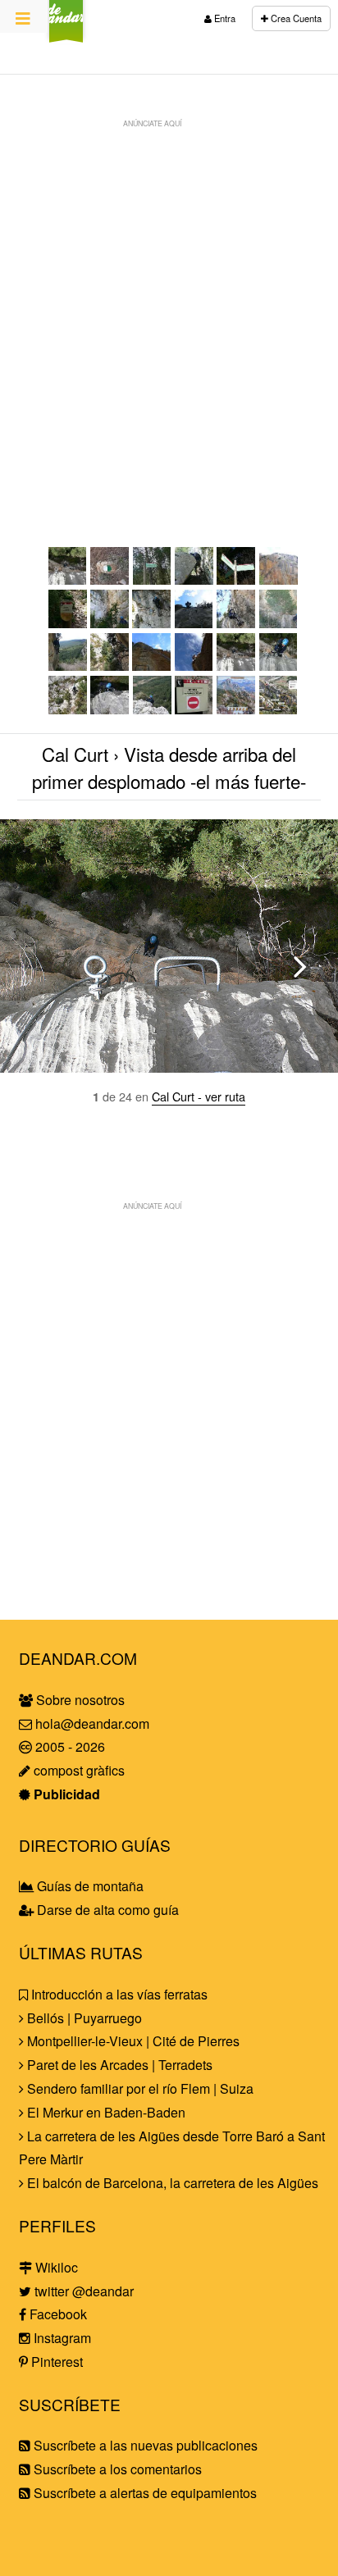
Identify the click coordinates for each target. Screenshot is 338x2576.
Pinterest (55, 2362)
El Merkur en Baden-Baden (105, 2112)
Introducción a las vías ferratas (118, 1994)
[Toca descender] (236, 623)
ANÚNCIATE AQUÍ (152, 123)
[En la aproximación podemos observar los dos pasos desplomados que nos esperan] (279, 579)
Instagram (61, 2338)
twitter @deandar (82, 2291)
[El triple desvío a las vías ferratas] (236, 579)
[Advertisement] (169, 305)
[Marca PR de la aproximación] (110, 579)
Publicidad (65, 1794)
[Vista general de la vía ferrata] (279, 709)
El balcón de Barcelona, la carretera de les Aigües (171, 2183)
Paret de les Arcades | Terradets (118, 2065)
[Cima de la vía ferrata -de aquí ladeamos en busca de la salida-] (152, 709)
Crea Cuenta (295, 18)
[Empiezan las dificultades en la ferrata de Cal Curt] (110, 623)
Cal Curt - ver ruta (199, 1096)
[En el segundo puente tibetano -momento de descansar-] (68, 709)
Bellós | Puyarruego (83, 2018)
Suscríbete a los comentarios (116, 2469)
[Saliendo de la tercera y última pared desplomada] (110, 709)
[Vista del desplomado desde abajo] (151, 666)
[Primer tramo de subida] (194, 623)
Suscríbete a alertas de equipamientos (144, 2493)
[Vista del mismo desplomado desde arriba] (236, 666)
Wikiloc (55, 2267)
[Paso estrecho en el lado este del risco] (194, 579)
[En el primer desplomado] (110, 666)
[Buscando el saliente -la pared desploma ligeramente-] (151, 623)
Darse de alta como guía (106, 1910)
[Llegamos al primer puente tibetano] (279, 623)
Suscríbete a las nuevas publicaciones (144, 2445)
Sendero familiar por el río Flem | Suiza (139, 2088)
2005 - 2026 (69, 1746)
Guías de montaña (89, 1886)
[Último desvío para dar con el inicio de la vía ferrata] (68, 623)
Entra (224, 18)
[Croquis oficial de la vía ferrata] (236, 709)
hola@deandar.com (92, 1723)
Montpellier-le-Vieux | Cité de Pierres (132, 2041)
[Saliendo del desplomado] (194, 666)
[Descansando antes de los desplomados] (68, 666)
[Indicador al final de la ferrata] (194, 709)
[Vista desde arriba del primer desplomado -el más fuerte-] (68, 579)
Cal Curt (75, 754)
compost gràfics (78, 1770)
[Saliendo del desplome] (279, 666)
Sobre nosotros (79, 1700)
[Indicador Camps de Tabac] (152, 579)
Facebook (57, 2314)
